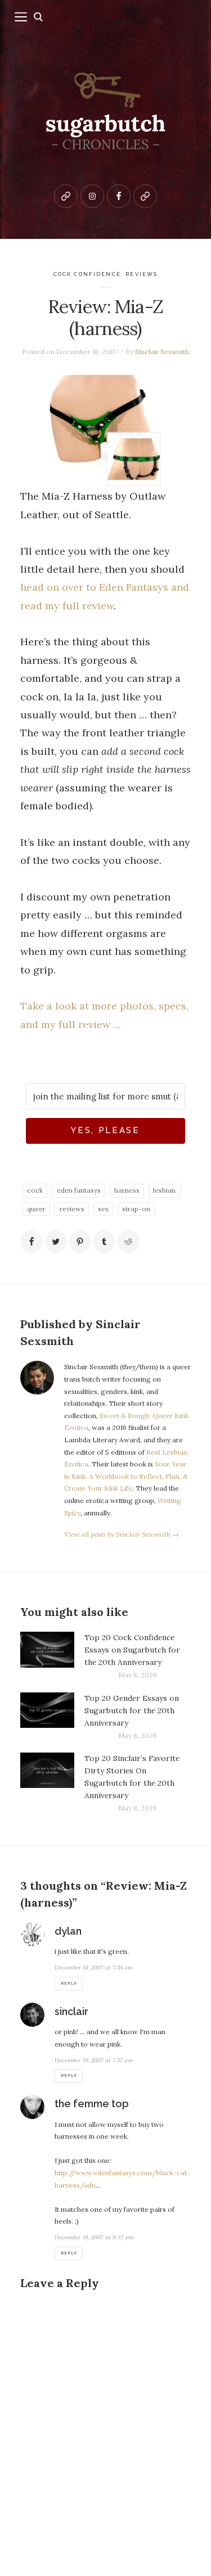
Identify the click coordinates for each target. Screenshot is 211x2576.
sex (103, 1209)
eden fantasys (79, 1190)
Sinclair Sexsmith (162, 352)
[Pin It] (80, 1242)
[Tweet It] (56, 1242)
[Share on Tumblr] (104, 1242)
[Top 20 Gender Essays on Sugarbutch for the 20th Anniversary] (47, 1717)
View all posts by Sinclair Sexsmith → (122, 1534)
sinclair (71, 2011)
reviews (142, 274)
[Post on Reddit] (128, 1242)
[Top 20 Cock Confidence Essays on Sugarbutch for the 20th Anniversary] (47, 1656)
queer (36, 1209)
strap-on (136, 1209)
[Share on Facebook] (32, 1242)
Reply (69, 1983)
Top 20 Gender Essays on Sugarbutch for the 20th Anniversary (132, 1710)
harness (127, 1190)
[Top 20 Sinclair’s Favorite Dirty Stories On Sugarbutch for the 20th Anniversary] (47, 1783)
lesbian (164, 1190)
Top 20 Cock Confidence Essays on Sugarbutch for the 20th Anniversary (132, 1650)
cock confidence (87, 274)
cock (35, 1190)
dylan (68, 1931)
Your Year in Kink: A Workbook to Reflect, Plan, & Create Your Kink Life (126, 1476)
